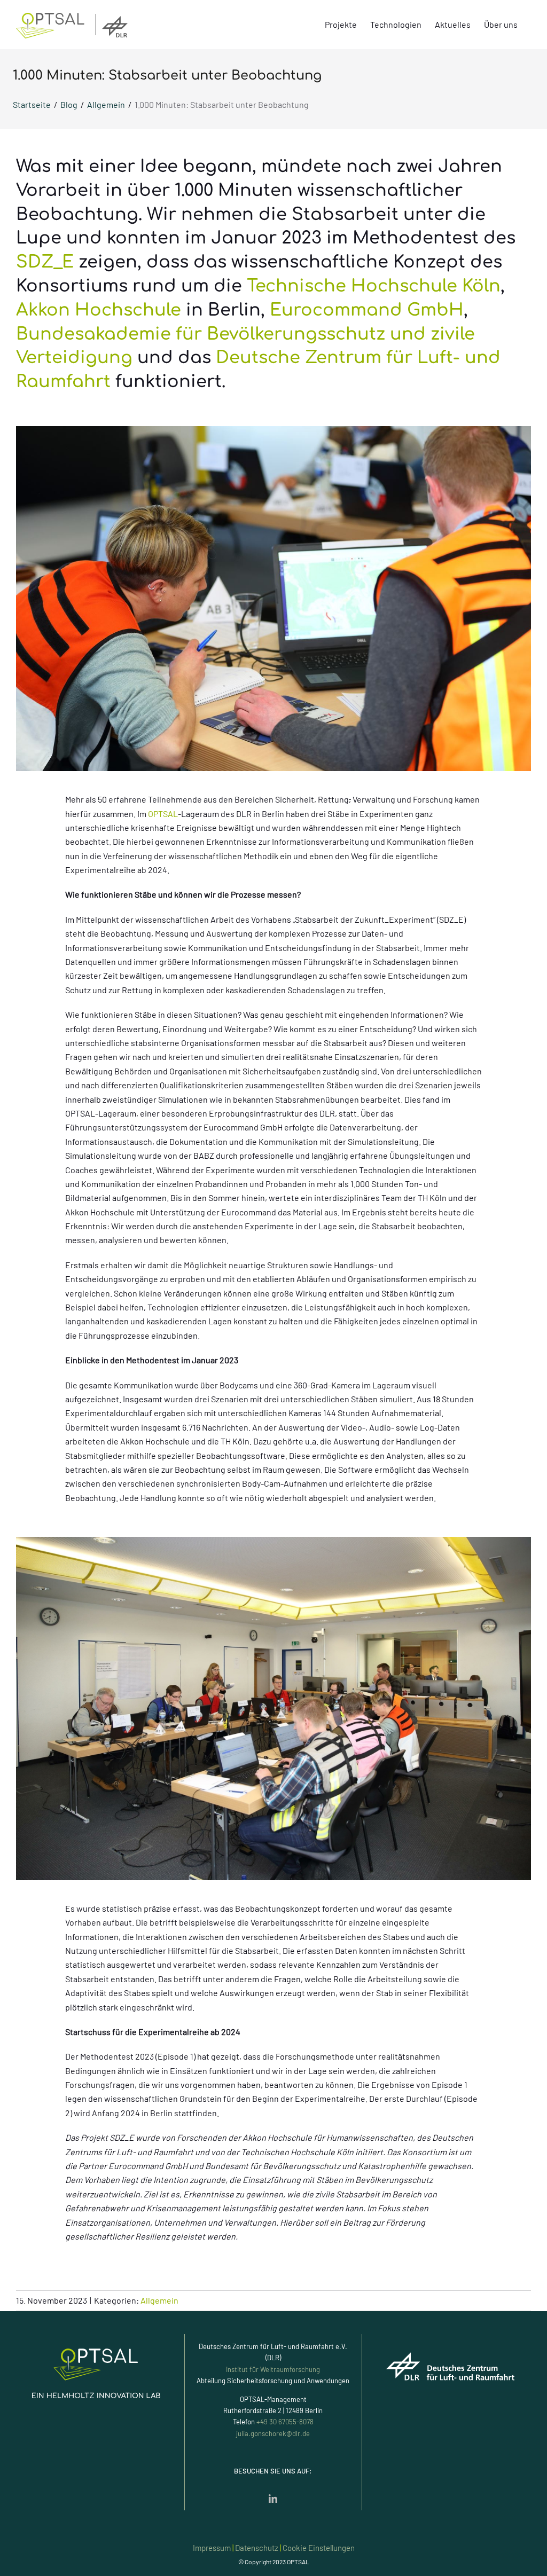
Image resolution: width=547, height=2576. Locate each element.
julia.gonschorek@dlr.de (273, 2433)
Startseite (32, 104)
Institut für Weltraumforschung (273, 2369)
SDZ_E (45, 262)
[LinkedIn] (273, 2499)
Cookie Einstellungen (319, 2548)
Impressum (212, 2548)
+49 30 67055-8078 (285, 2422)
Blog (69, 104)
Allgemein (106, 104)
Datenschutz (257, 2548)
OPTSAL (163, 814)
